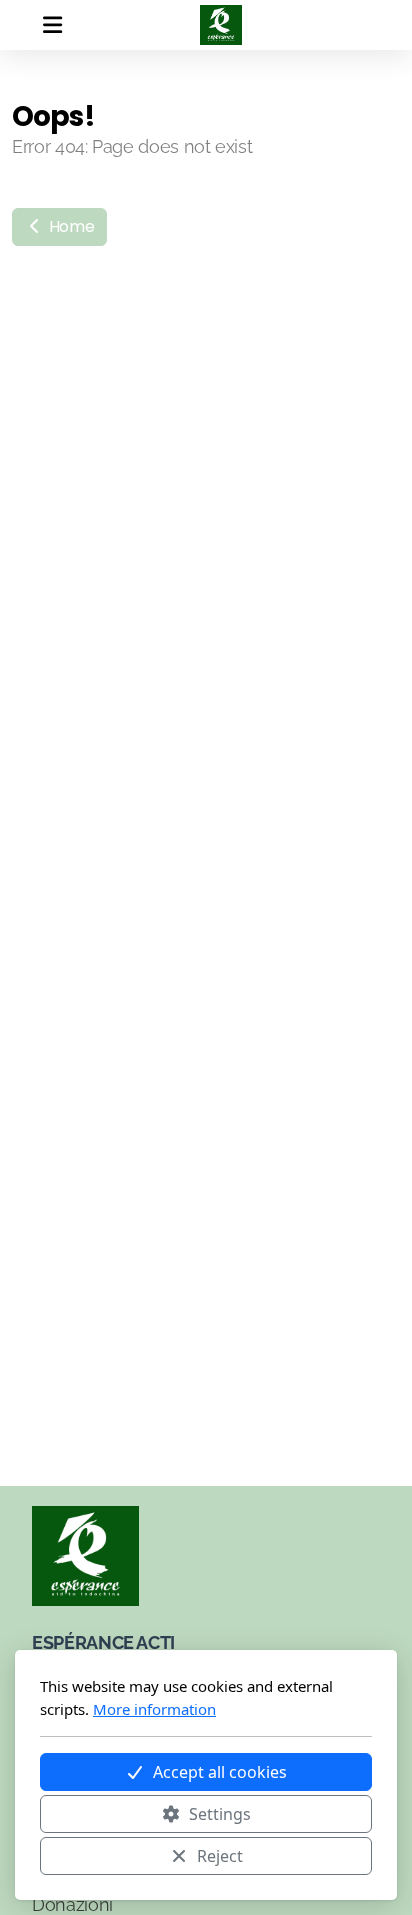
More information (154, 1709)
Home (69, 226)
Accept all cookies (220, 1772)
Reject (220, 1856)
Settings (220, 1814)
